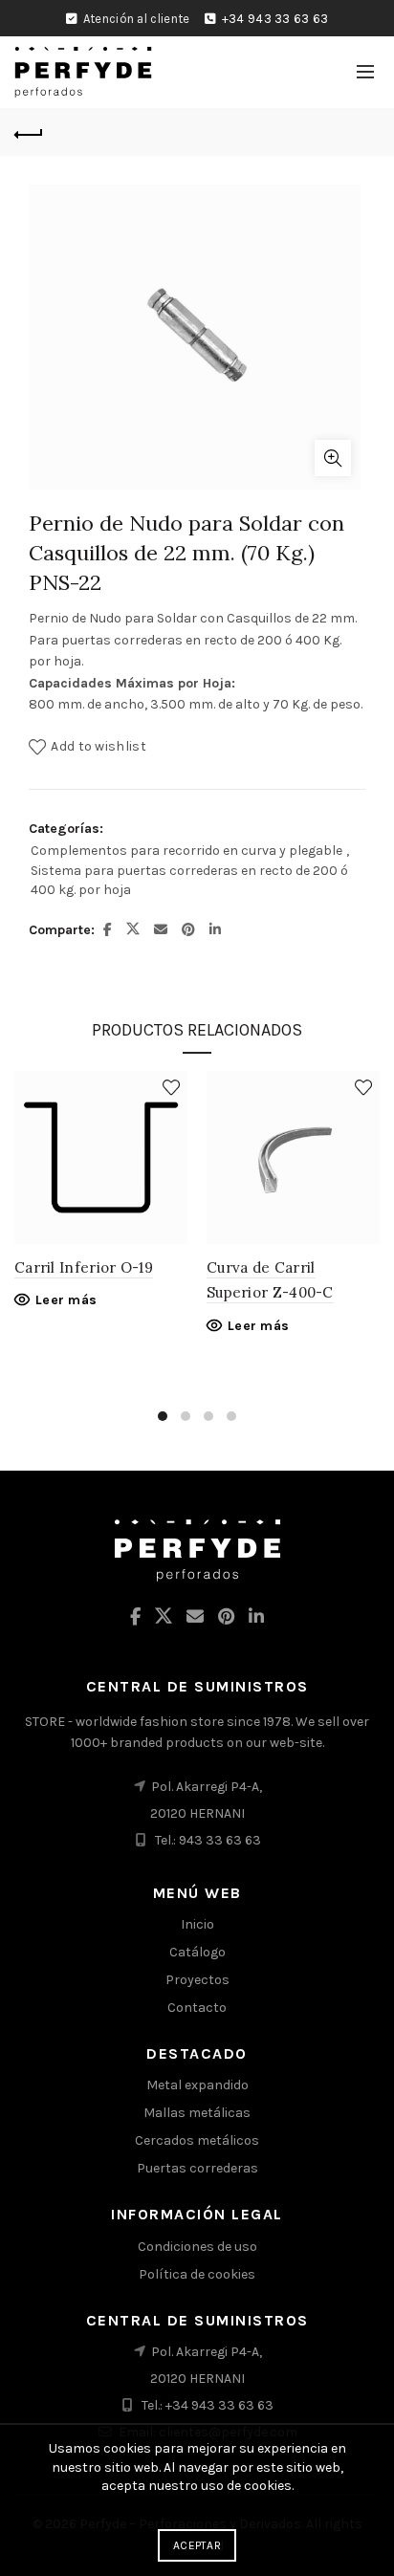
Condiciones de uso (197, 2247)
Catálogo (197, 1952)
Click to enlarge (333, 458)
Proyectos (197, 1980)
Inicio (197, 1924)
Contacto (197, 2008)
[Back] (29, 132)
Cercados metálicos (197, 2140)
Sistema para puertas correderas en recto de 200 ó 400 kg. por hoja (189, 880)
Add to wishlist (98, 746)
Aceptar (197, 2545)
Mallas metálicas (197, 2113)
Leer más (66, 1300)
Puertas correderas (197, 2168)
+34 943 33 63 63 (275, 19)
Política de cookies (197, 2274)
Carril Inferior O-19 (84, 1267)
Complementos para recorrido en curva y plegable (186, 851)
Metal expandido (197, 2085)
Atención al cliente (137, 19)
